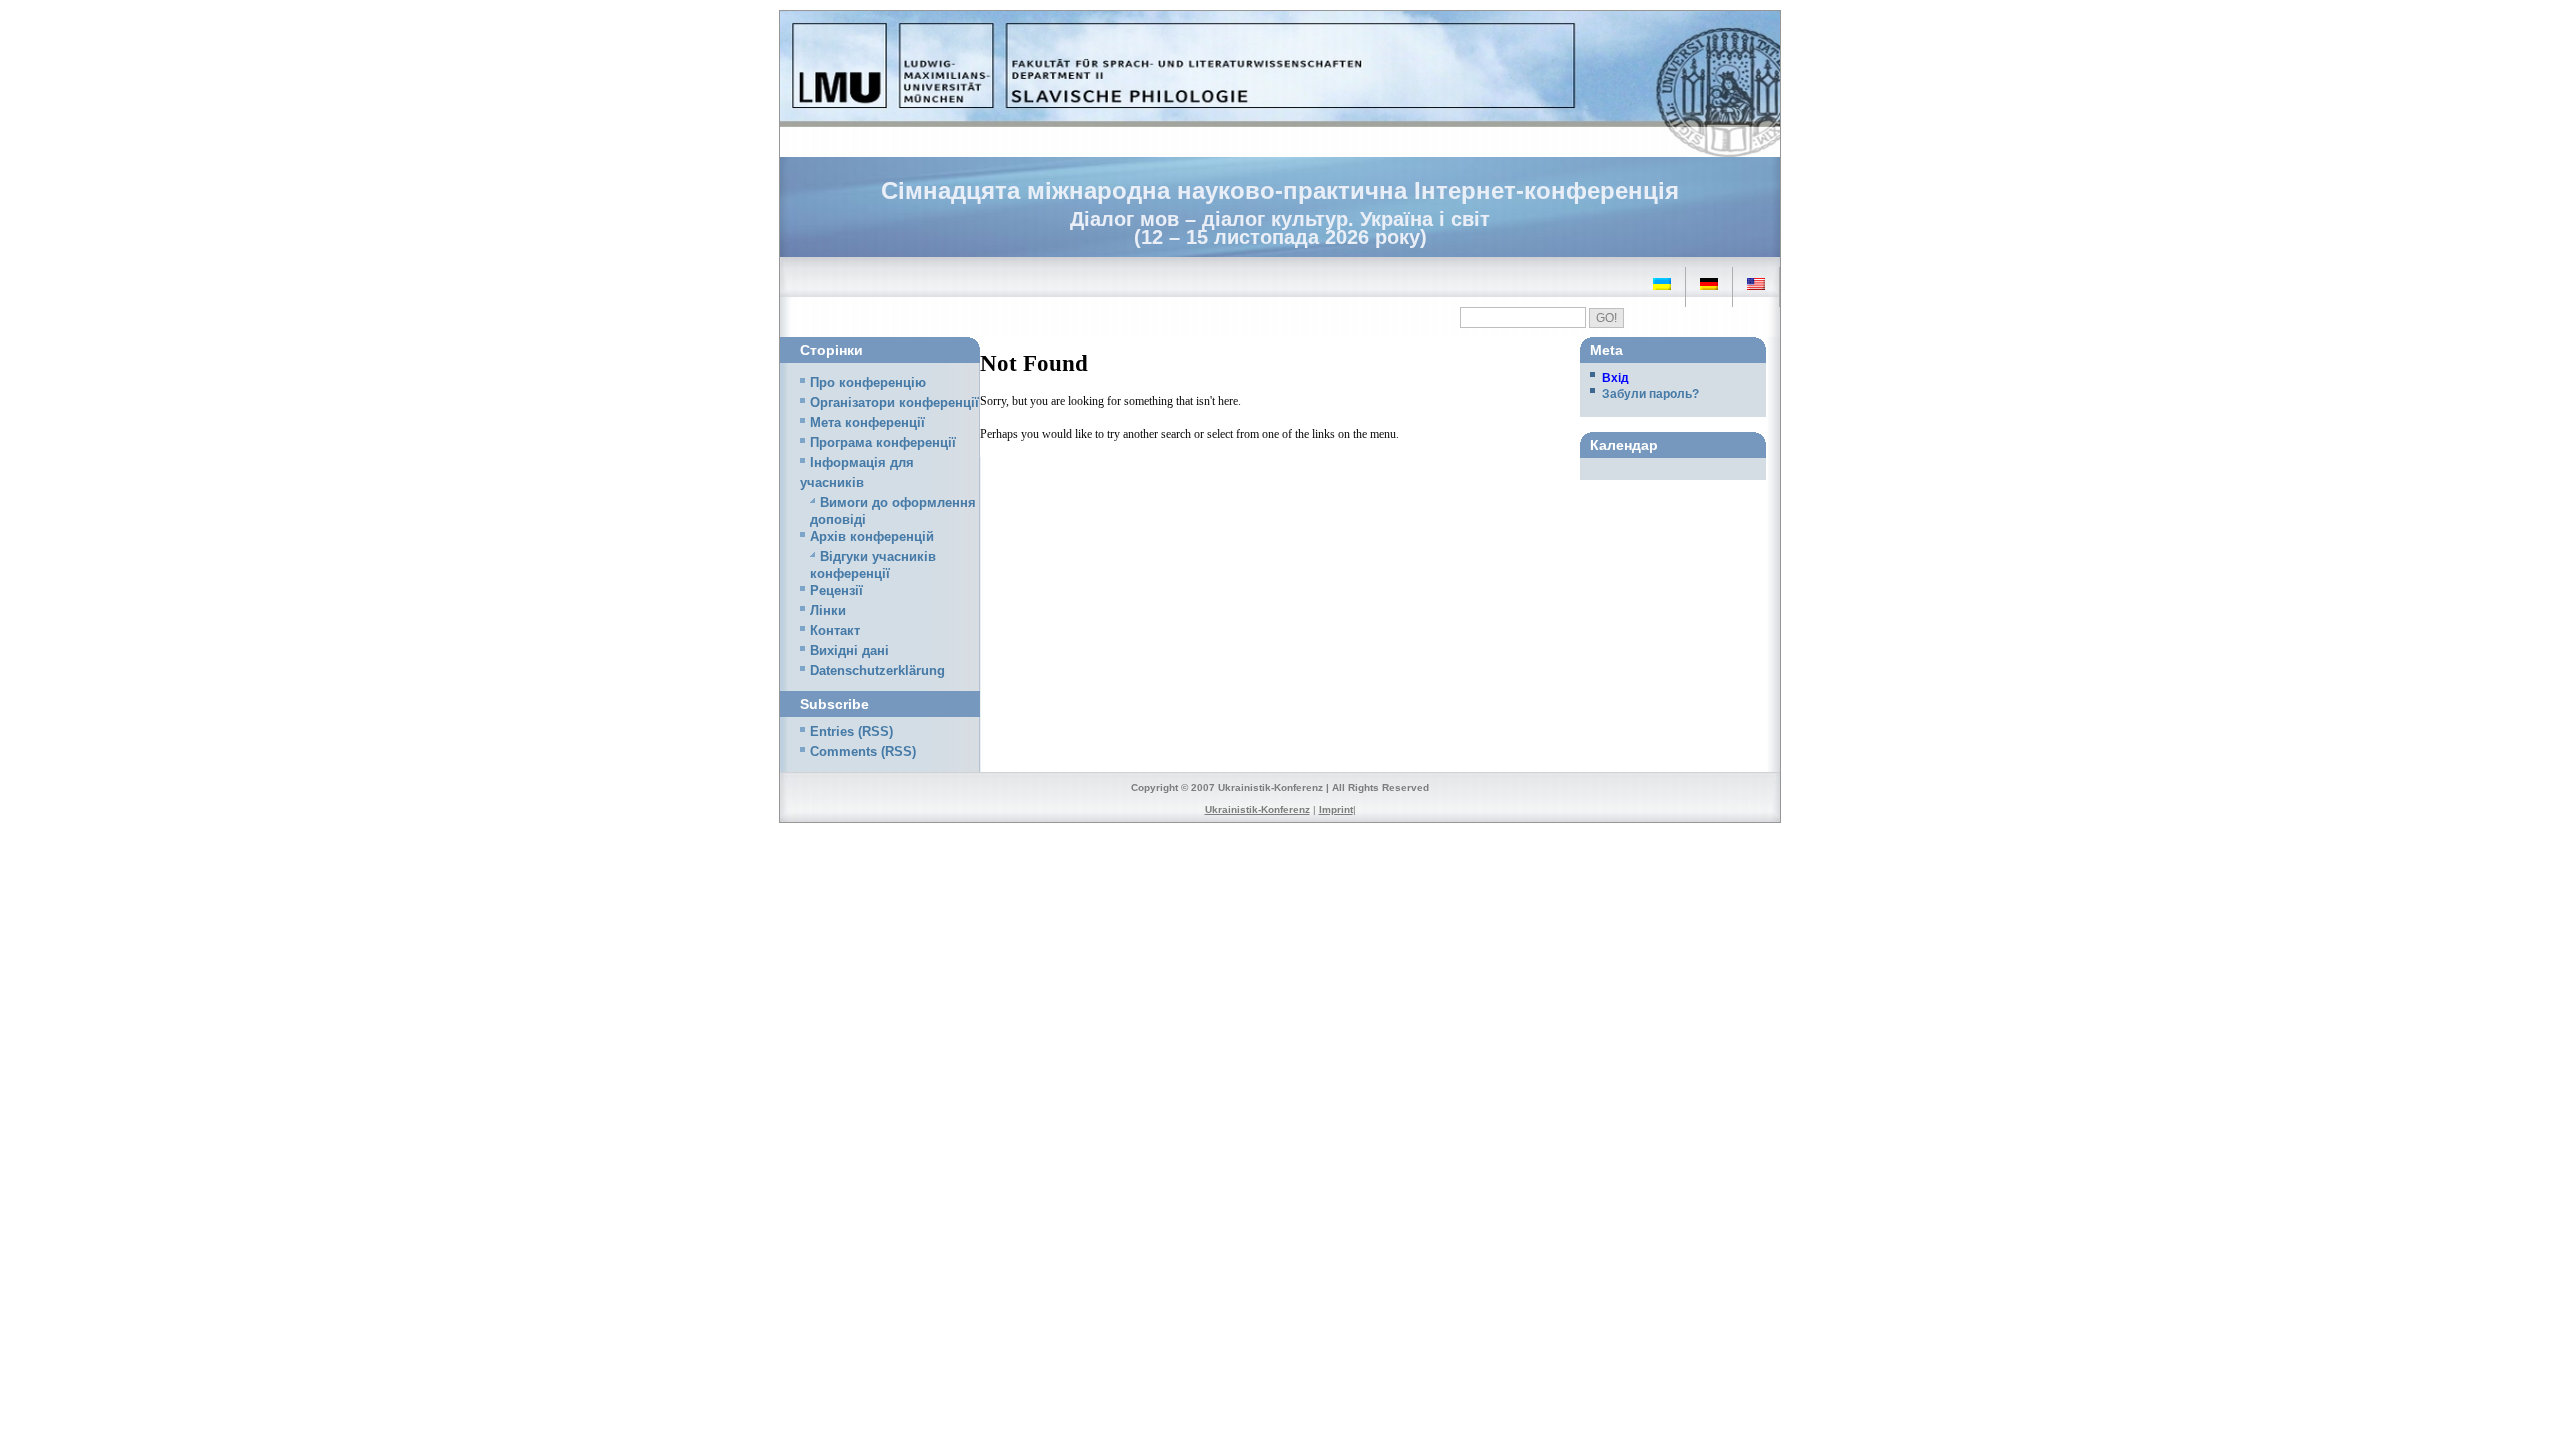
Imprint (1336, 809)
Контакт (835, 631)
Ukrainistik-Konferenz (1257, 809)
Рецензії (836, 591)
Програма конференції (883, 443)
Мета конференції (867, 423)
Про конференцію (868, 383)
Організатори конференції (894, 403)
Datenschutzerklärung (877, 671)
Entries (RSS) (851, 732)
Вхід (1615, 378)
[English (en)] (1756, 284)
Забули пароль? (1650, 394)
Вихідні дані (849, 651)
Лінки (828, 611)
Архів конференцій (872, 537)
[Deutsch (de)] (1709, 284)
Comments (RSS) (863, 752)
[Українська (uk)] (1662, 284)
